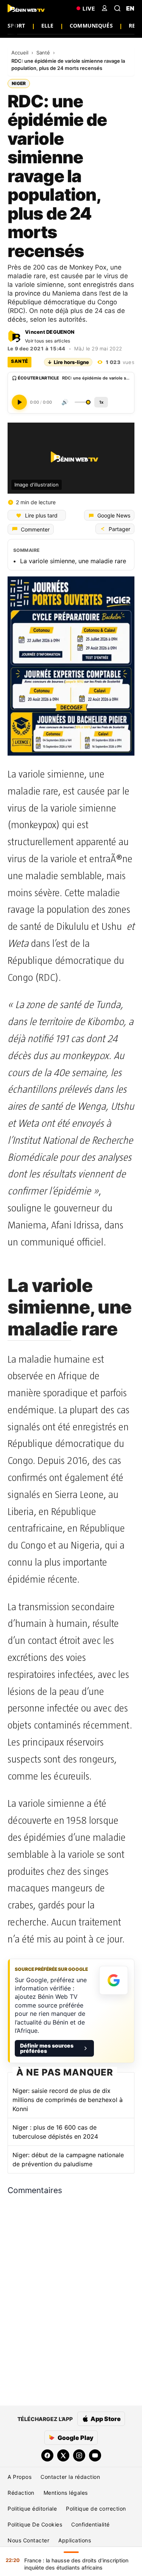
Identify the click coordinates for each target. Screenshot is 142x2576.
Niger (19, 83)
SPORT (16, 26)
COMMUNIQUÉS (91, 26)
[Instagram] (79, 2455)
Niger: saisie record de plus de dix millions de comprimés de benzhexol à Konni (68, 2100)
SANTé (20, 361)
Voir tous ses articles (48, 341)
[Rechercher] (117, 8)
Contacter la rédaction (70, 2477)
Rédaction (21, 2493)
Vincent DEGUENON (50, 332)
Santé (44, 53)
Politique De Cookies (35, 2524)
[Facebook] (47, 2455)
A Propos (20, 2477)
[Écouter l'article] (19, 402)
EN (130, 8)
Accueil (21, 53)
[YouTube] (95, 2455)
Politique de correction (96, 2509)
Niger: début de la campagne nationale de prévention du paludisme (68, 2159)
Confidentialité (91, 2524)
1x (101, 402)
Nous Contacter (28, 2540)
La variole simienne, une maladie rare (73, 561)
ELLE (48, 26)
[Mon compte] (105, 8)
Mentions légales (66, 2493)
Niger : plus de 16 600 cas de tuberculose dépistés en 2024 (55, 2132)
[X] (63, 2455)
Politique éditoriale (32, 2509)
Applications (75, 2540)
